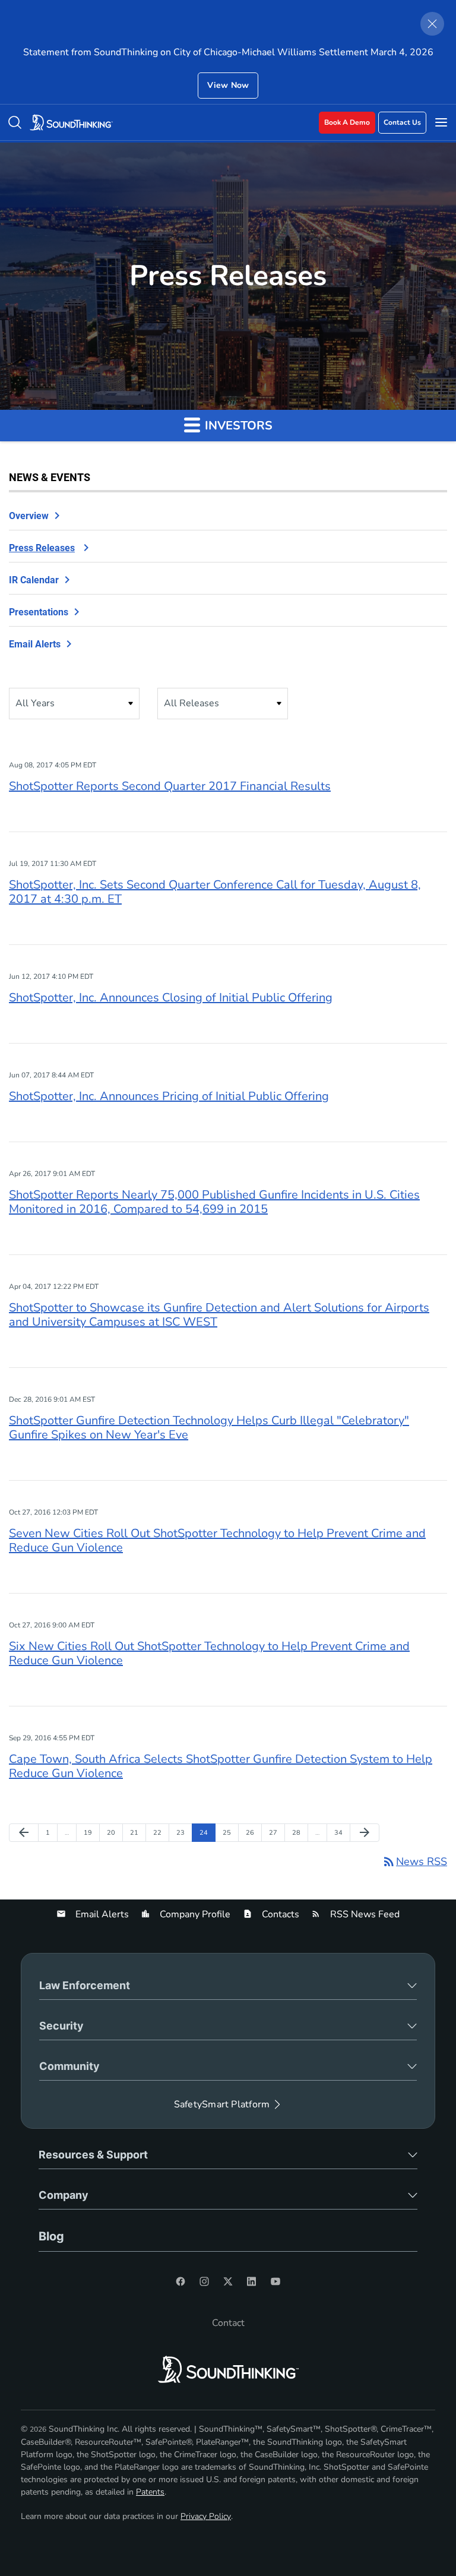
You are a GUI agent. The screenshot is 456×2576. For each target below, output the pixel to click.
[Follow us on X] (228, 2281)
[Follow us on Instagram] (204, 2281)
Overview (29, 516)
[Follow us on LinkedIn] (252, 2281)
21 (137, 1832)
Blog (51, 2236)
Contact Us (402, 122)
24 (206, 1832)
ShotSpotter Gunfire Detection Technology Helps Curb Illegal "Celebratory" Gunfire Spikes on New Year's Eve (209, 1428)
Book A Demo (347, 122)
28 (299, 1832)
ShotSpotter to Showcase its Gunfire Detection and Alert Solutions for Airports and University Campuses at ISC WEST (219, 1315)
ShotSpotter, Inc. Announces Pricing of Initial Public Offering (169, 1096)
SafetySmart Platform (222, 2104)
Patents (150, 2492)
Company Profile (194, 1914)
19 (91, 1832)
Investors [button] (237, 426)
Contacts (279, 1914)
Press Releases (42, 548)
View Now (228, 85)
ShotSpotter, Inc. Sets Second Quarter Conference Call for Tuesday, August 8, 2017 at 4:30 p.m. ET (215, 892)
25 (229, 1832)
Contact (228, 2323)
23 (183, 1832)
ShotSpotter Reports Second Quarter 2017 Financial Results (170, 786)
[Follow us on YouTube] (275, 2281)
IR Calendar (34, 580)
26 (253, 1832)
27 (276, 1832)
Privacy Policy (206, 2516)
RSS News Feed (364, 1914)
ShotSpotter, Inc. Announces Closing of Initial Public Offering (171, 998)
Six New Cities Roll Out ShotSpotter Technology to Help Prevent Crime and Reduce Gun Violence (209, 1653)
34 (341, 1832)
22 (160, 1832)
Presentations (39, 612)
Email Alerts (35, 644)
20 (114, 1832)
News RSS (414, 1861)
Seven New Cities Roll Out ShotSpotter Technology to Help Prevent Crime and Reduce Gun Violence (217, 1540)
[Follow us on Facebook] (180, 2281)
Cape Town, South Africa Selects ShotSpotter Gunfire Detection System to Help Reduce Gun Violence (221, 1766)
